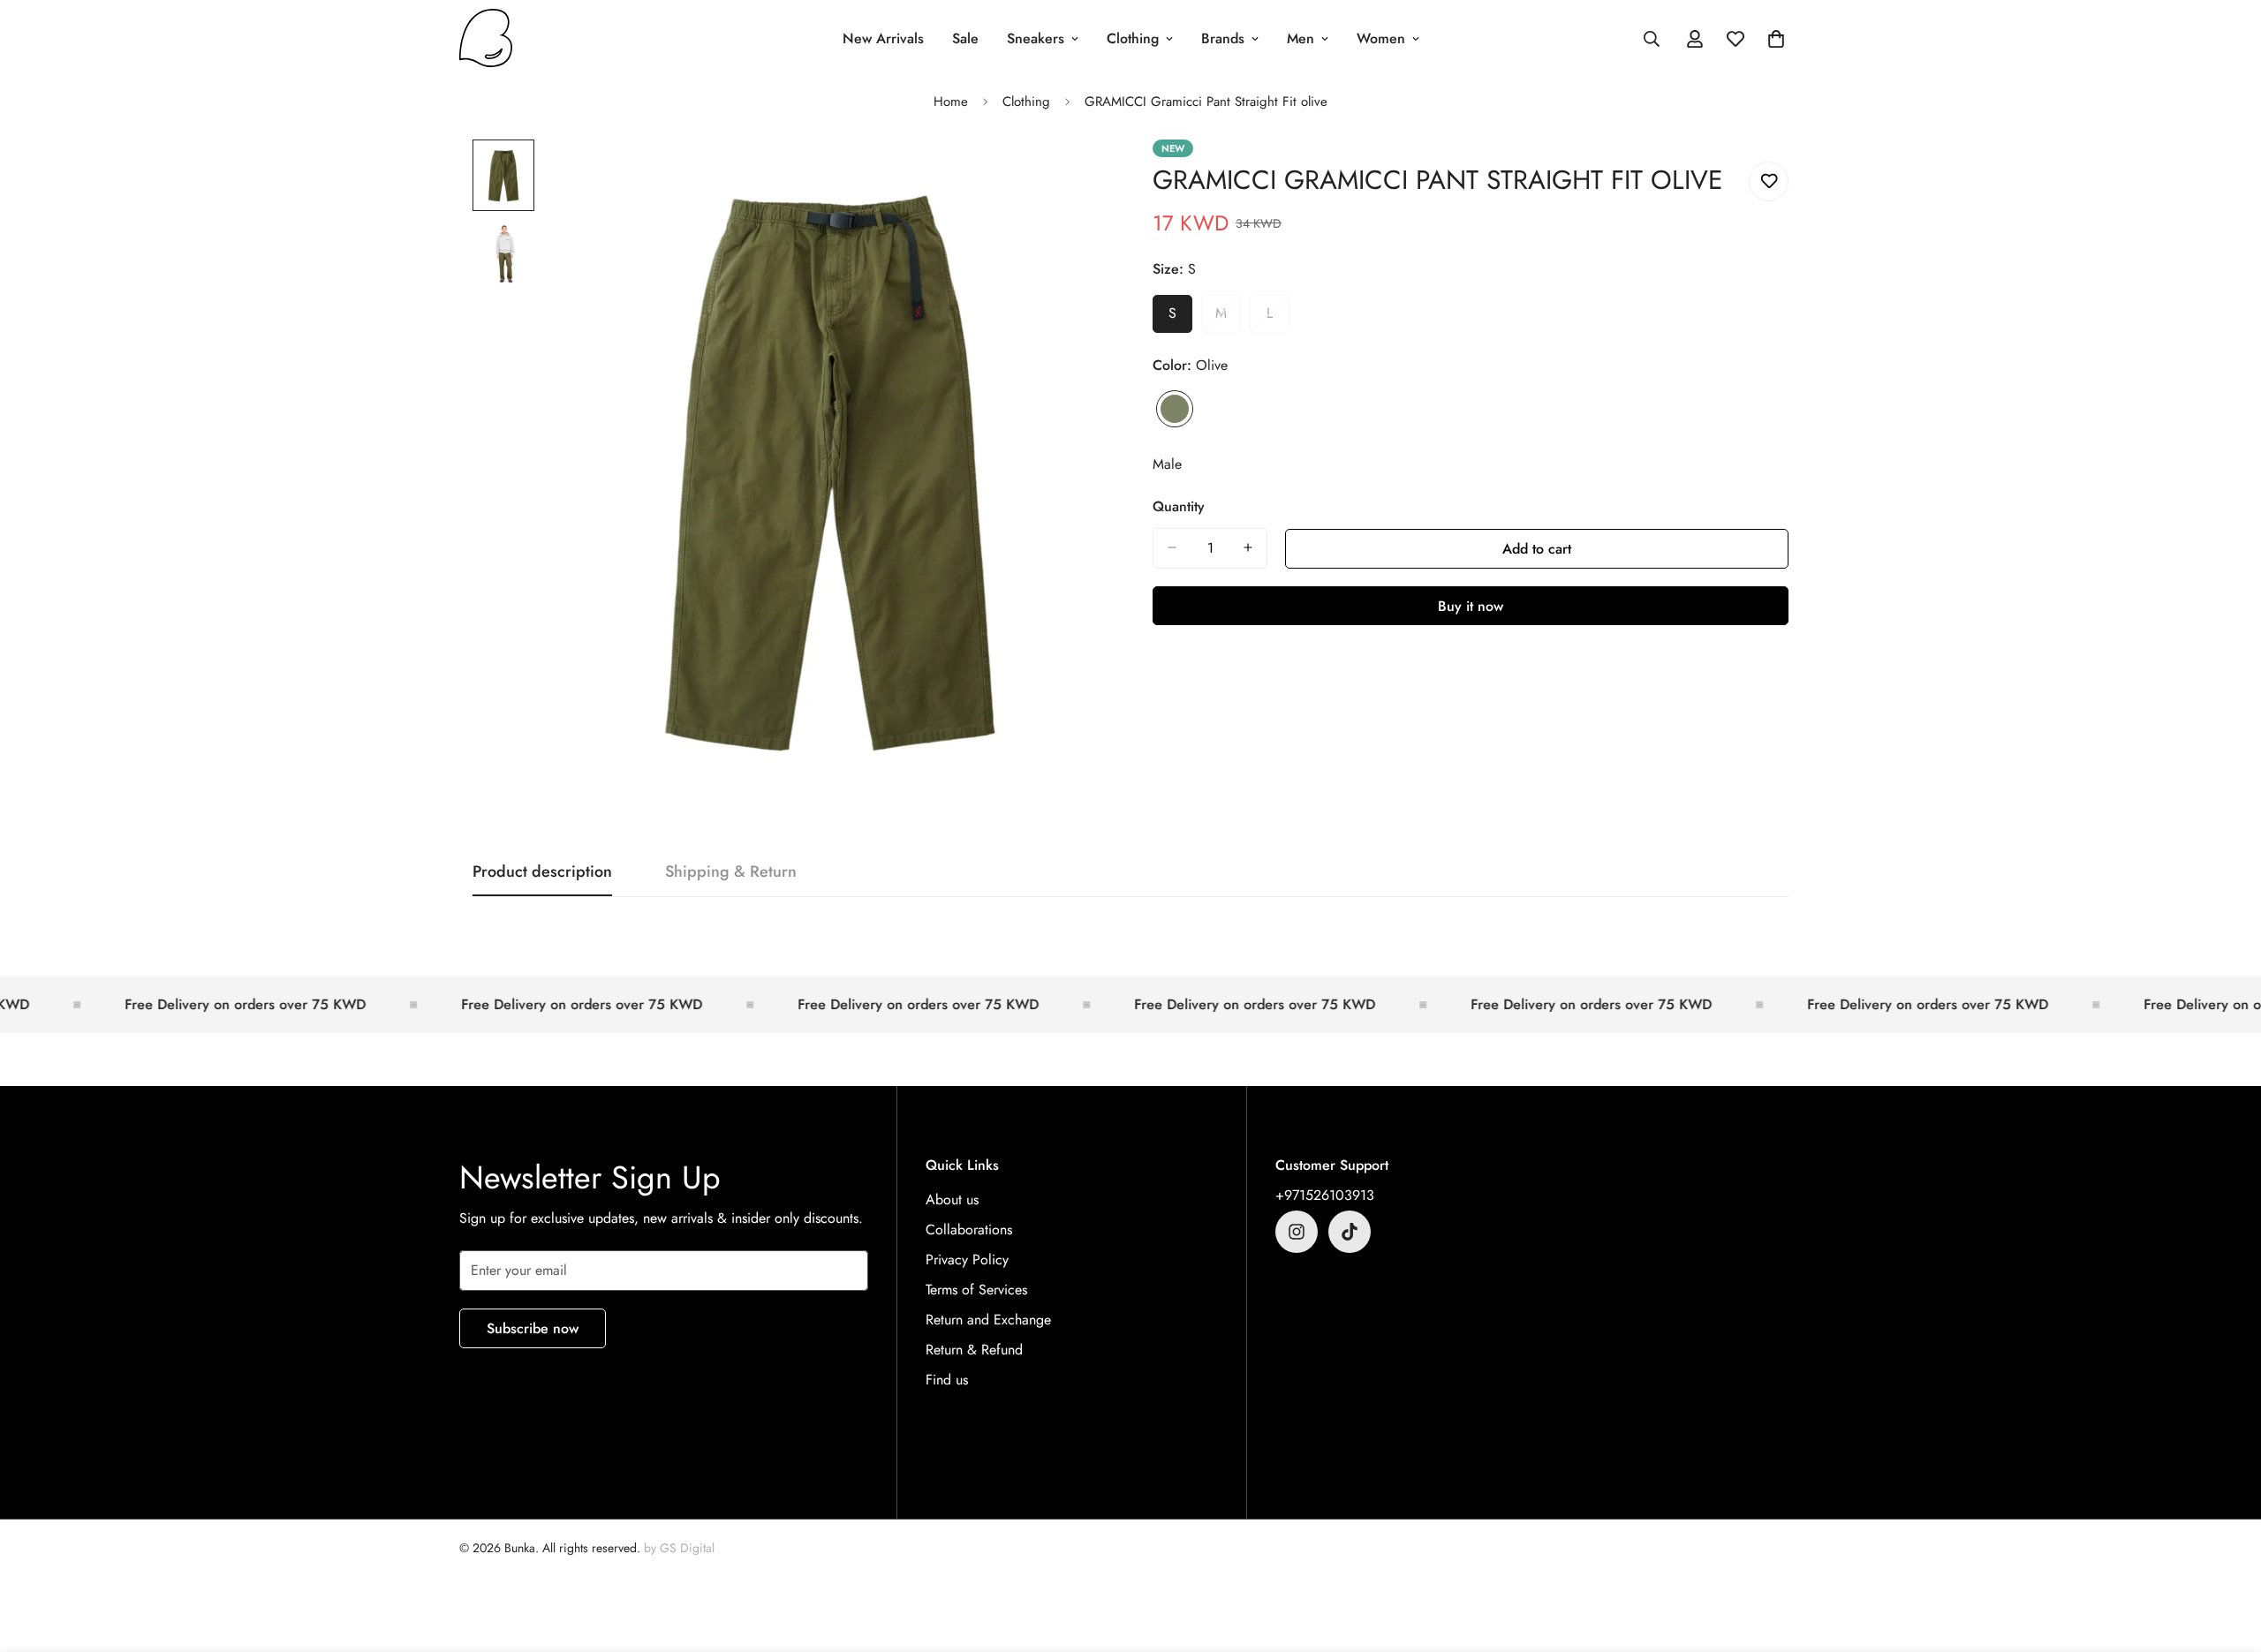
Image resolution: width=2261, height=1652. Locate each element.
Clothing (1133, 38)
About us (952, 1199)
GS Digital (687, 1548)
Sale (965, 38)
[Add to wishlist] (1769, 181)
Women (1381, 38)
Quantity (1179, 505)
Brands (1223, 38)
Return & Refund (974, 1350)
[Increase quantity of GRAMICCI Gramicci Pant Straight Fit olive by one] (1248, 547)
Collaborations (969, 1230)
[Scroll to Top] (2227, 1556)
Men (1301, 38)
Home (951, 102)
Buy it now (1471, 605)
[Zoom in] (1071, 177)
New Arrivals (883, 38)
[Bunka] (486, 39)
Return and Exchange (988, 1320)
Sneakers (1036, 38)
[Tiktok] (1350, 1232)
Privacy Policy (967, 1260)
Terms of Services (976, 1290)
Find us (947, 1380)
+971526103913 (1325, 1195)
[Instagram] (1297, 1232)
